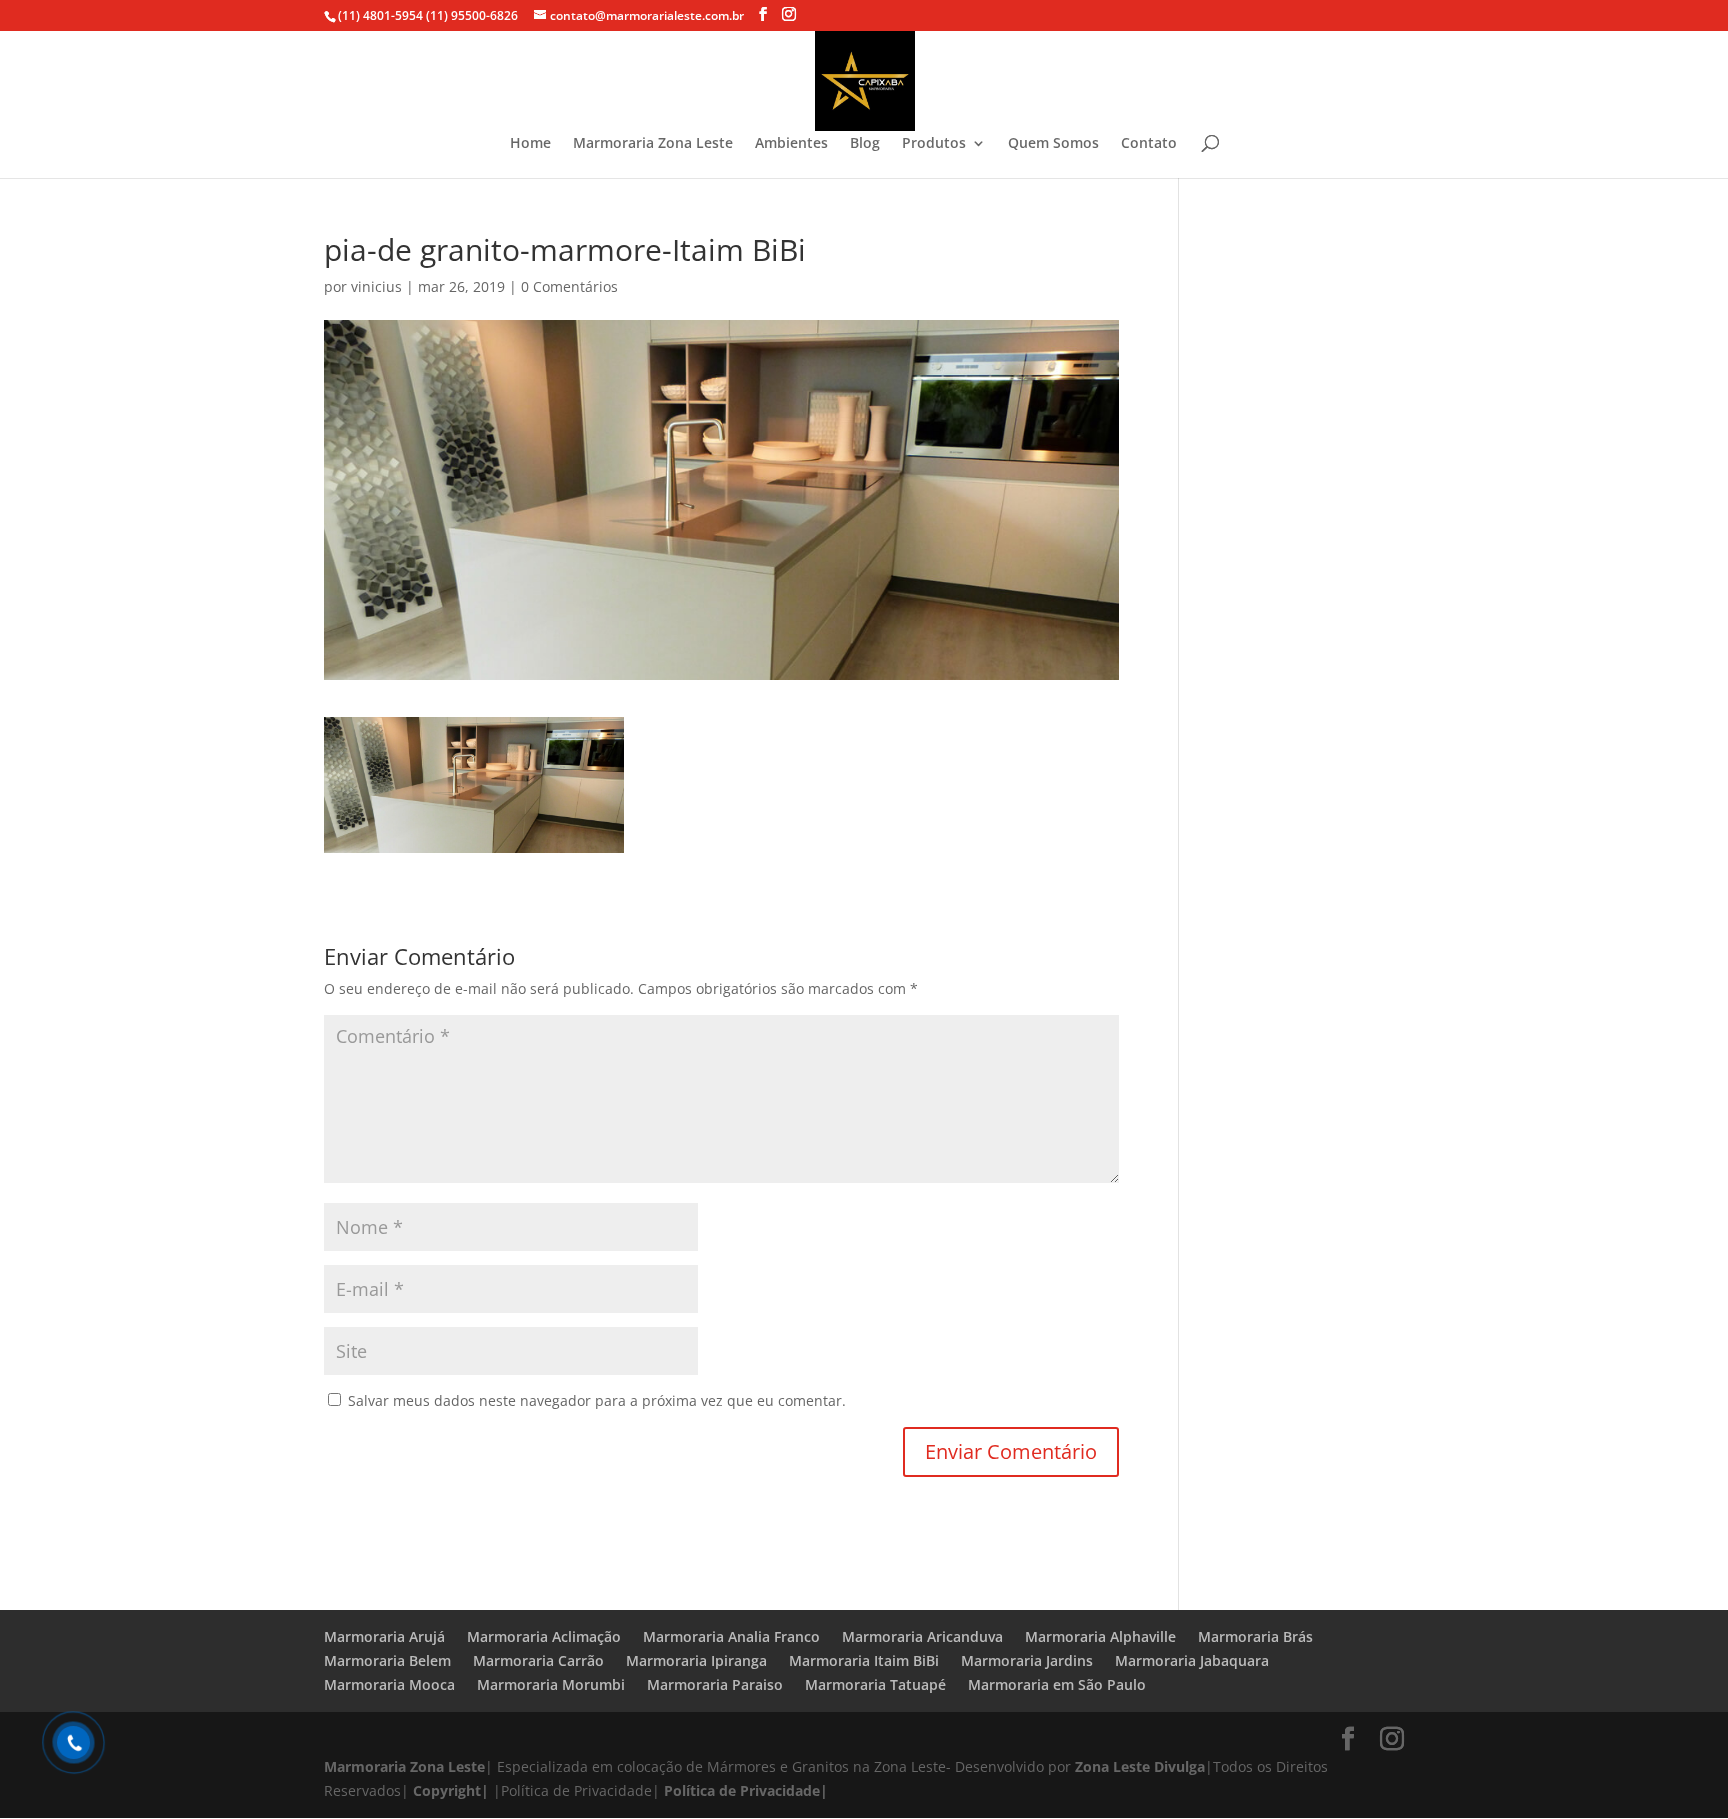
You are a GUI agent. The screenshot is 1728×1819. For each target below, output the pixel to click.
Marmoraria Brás (1255, 1636)
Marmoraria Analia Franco (731, 1636)
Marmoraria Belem (387, 1660)
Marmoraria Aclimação (544, 1636)
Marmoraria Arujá (384, 1636)
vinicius (376, 286)
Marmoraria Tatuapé (875, 1684)
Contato (1149, 144)
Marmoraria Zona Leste (653, 144)
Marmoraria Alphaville (1100, 1636)
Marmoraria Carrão (538, 1660)
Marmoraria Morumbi (551, 1684)
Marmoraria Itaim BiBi (864, 1660)
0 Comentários (569, 286)
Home (530, 144)
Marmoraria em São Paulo (1057, 1684)
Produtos (934, 144)
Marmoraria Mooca (389, 1684)
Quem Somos (1053, 144)
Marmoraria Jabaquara (1192, 1660)
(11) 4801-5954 (380, 15)
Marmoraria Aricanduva (922, 1636)
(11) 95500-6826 (470, 15)
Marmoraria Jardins (1027, 1660)
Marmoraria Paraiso (715, 1684)
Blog (865, 144)
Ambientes (791, 144)
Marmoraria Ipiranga (696, 1660)
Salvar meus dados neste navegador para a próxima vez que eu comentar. (597, 1400)
